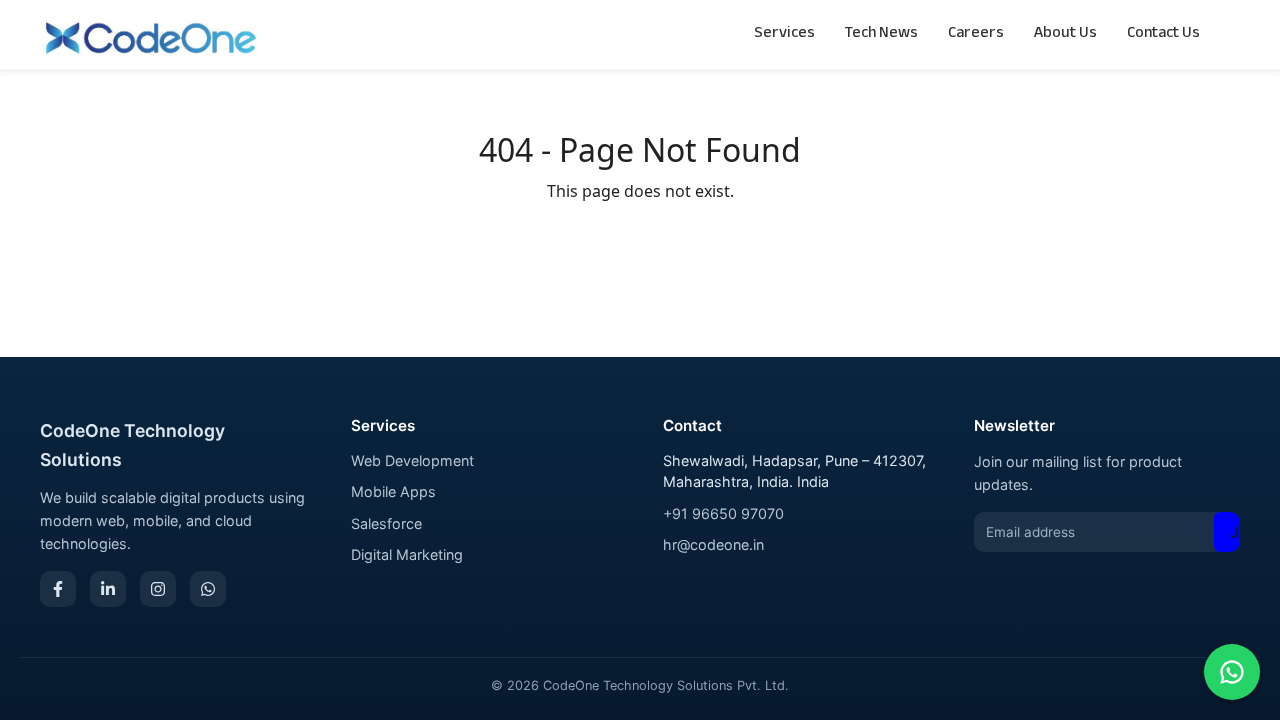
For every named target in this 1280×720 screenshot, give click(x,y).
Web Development (412, 460)
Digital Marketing (407, 554)
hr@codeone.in (713, 544)
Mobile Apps (393, 491)
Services (784, 34)
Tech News (881, 34)
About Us (1065, 34)
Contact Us (1163, 34)
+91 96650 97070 (723, 513)
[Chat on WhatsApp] (1232, 672)
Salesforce (386, 523)
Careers (976, 34)
